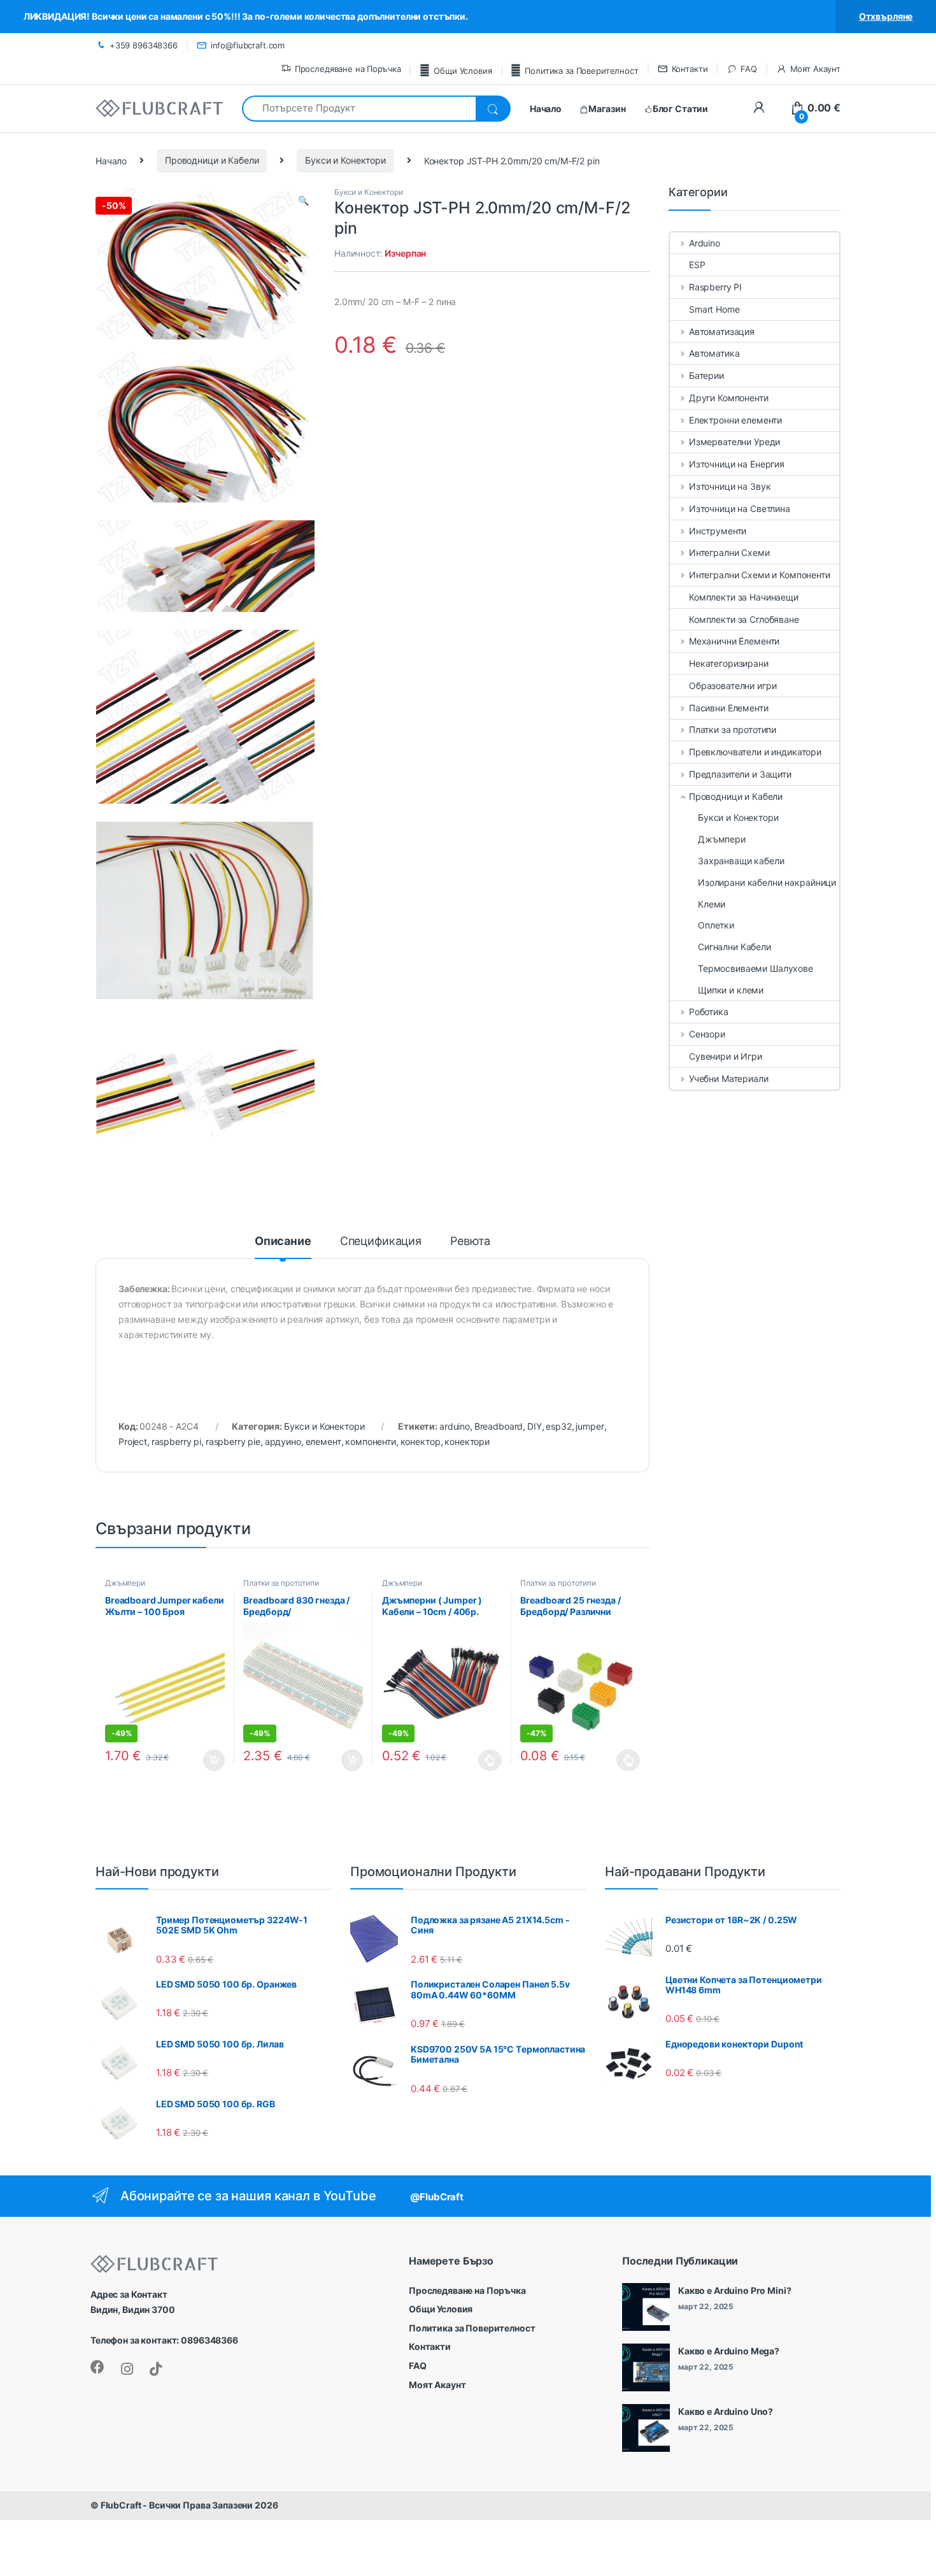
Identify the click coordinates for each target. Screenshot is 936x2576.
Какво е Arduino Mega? (729, 2351)
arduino (455, 1426)
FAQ (748, 69)
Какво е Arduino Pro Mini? (735, 2290)
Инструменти (718, 531)
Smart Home (714, 309)
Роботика (709, 1012)
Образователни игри (733, 686)
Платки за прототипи (281, 1583)
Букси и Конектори (345, 160)
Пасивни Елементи (729, 708)
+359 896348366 (144, 45)
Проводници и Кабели (212, 160)
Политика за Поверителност (581, 71)
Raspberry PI (715, 287)
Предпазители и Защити (740, 774)
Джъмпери (125, 1583)
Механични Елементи (734, 641)
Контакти (690, 69)
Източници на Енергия (737, 464)
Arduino (705, 243)
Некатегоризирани (729, 663)
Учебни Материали (729, 1078)
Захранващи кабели (741, 861)
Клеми (712, 904)
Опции (487, 1760)
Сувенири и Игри (726, 1056)
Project (133, 1441)
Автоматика (714, 353)
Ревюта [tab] (470, 1242)
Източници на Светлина (740, 509)
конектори (467, 1441)
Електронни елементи (735, 420)
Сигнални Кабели (734, 947)
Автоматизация (722, 331)
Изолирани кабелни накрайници (767, 882)
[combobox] (359, 109)
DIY (535, 1426)
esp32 (558, 1426)
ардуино (283, 1441)
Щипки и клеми (731, 990)
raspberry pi (176, 1441)
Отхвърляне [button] (886, 16)
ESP (697, 265)
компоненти (371, 1441)
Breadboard (499, 1426)
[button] (303, 201)
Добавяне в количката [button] (203, 1760)
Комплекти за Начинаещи (744, 597)
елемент (323, 1441)
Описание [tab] (283, 1242)
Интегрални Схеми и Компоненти (760, 575)
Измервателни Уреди (734, 442)
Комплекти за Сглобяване (744, 619)
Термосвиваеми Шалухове (755, 968)
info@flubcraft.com (248, 45)
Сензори (707, 1034)
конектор (421, 1441)
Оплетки (716, 925)
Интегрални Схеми (729, 552)
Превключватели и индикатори (755, 752)
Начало (111, 160)
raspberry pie (233, 1441)
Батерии (706, 375)
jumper (590, 1426)
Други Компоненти (729, 398)
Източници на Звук (730, 486)
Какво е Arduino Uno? (726, 2411)
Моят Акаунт (815, 69)
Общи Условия (463, 71)
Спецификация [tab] (381, 1242)
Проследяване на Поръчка (348, 69)
